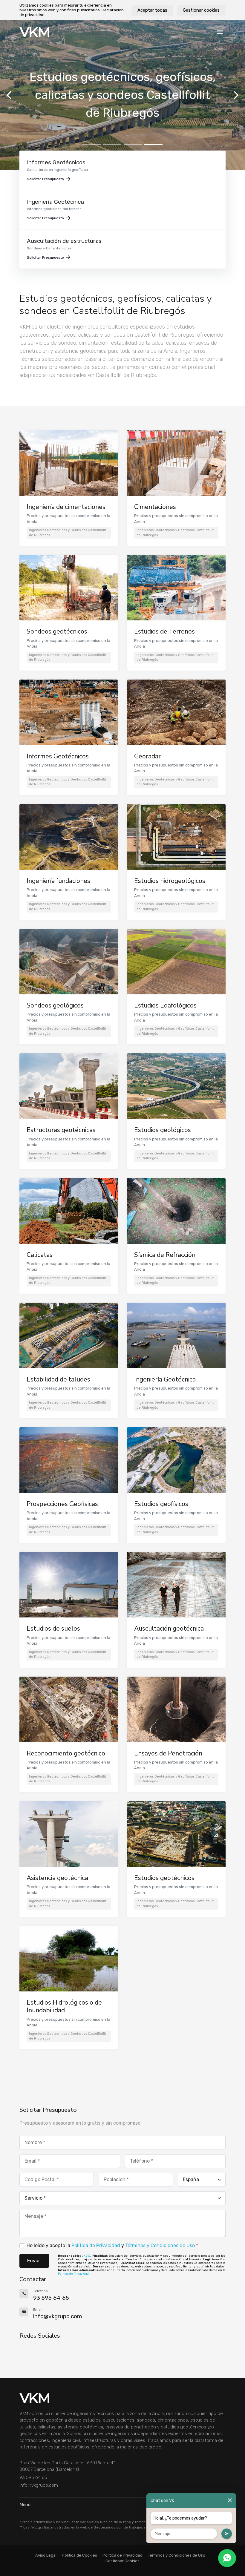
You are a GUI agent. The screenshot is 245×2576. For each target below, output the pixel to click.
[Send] (227, 2534)
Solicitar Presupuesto (45, 179)
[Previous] (10, 95)
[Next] (235, 95)
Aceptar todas (152, 10)
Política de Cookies (79, 2555)
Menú (25, 2505)
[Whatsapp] (227, 2558)
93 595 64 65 (33, 2477)
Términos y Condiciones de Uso (160, 2245)
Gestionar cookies (201, 10)
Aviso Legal (46, 2555)
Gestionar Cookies (122, 2561)
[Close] (230, 2501)
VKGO (86, 2256)
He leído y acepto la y (112, 2245)
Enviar (34, 2261)
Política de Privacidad (96, 2245)
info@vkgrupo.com (39, 2485)
